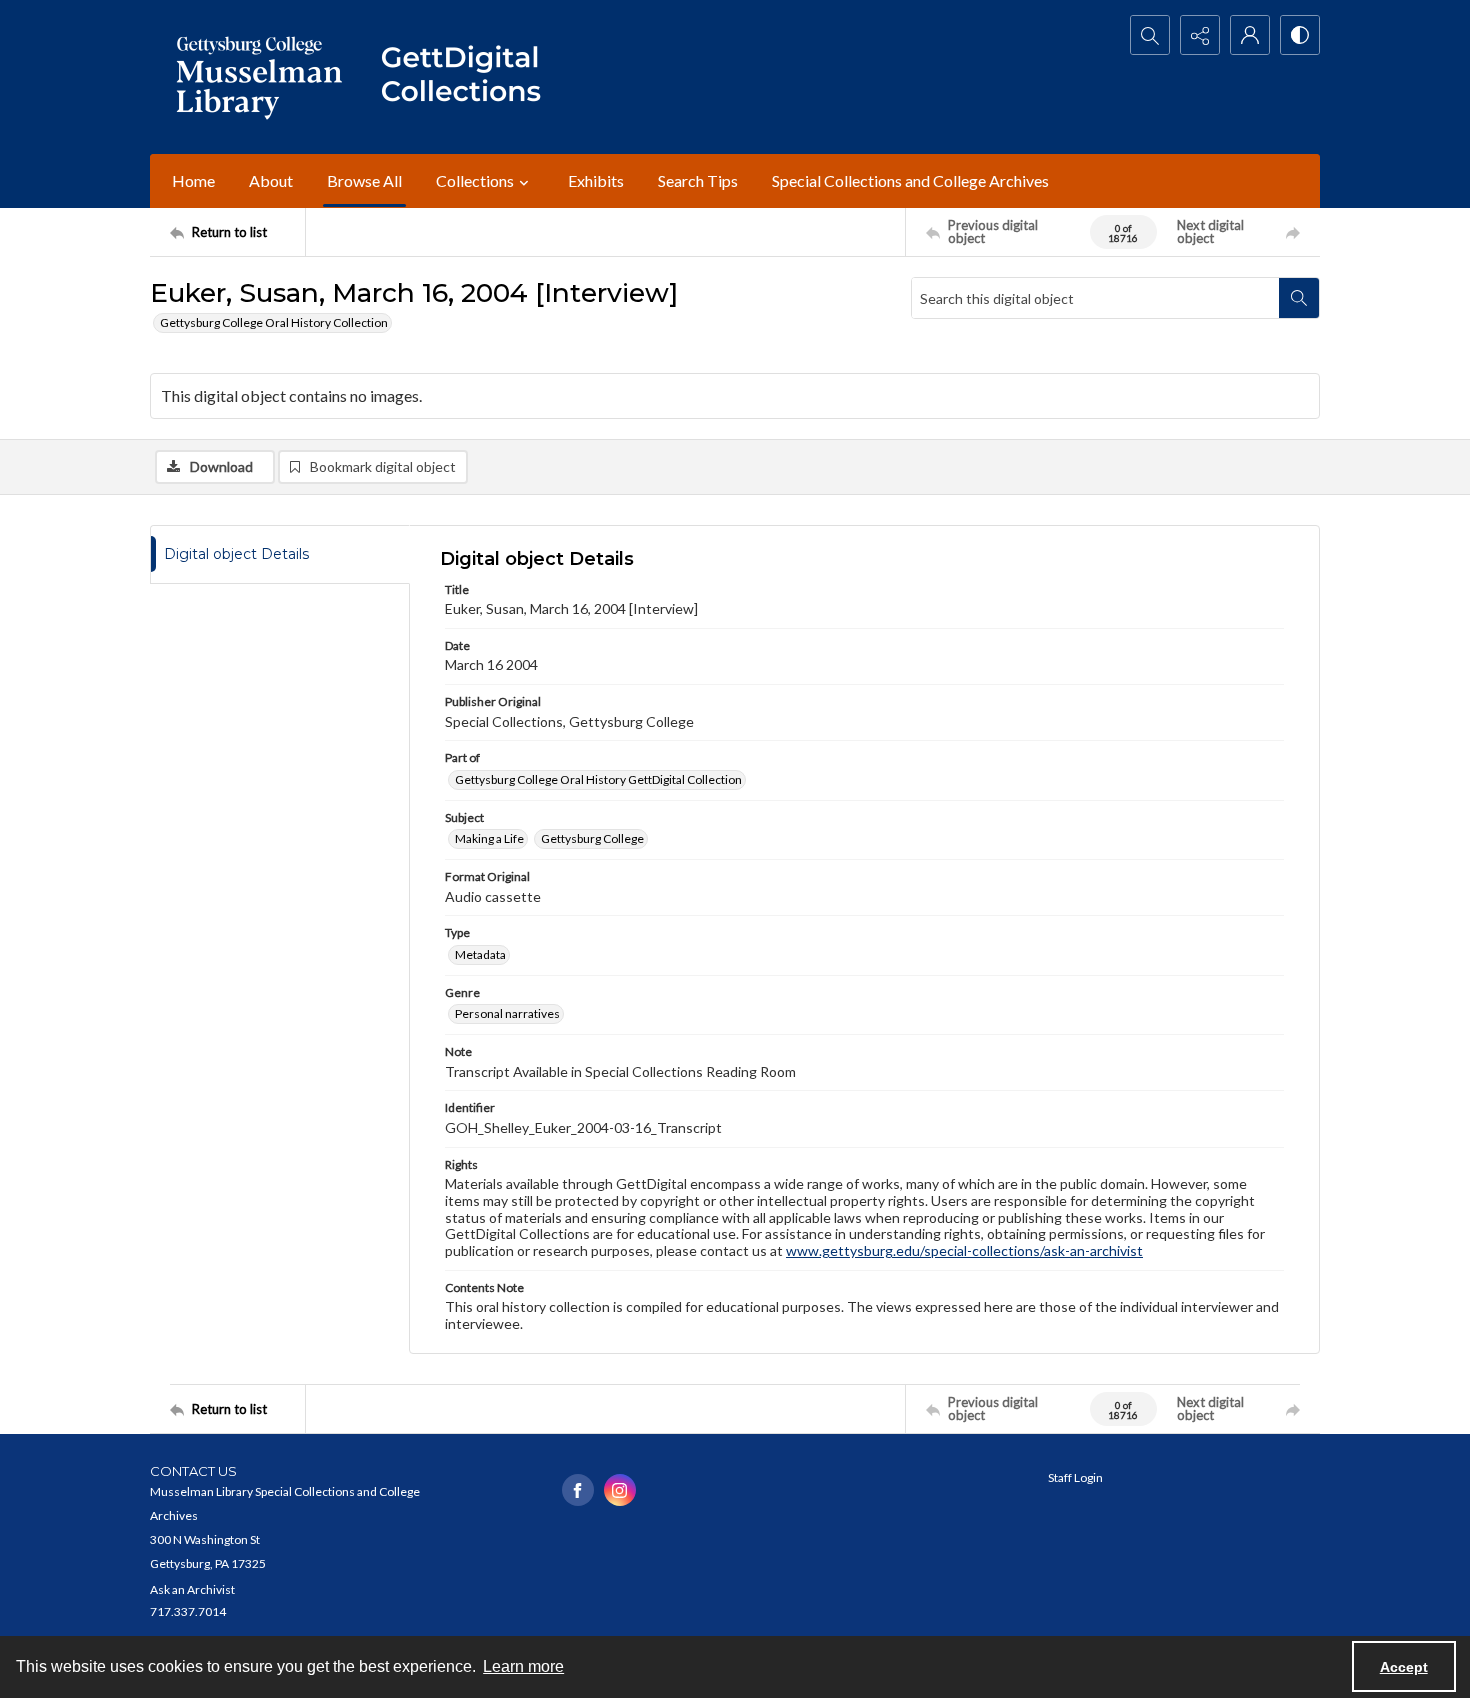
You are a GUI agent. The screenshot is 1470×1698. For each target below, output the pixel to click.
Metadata (480, 954)
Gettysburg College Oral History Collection (274, 322)
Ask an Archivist (192, 1589)
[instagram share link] (620, 1490)
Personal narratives (507, 1013)
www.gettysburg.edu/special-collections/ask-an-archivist (964, 1250)
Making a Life (489, 838)
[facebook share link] (578, 1490)
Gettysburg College (592, 838)
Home (193, 180)
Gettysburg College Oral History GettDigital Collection (598, 779)
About (271, 180)
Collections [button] (475, 180)
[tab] (280, 554)
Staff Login (1075, 1477)
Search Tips (698, 180)
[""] (470, 77)
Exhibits (596, 180)
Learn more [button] (523, 1666)
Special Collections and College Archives (910, 180)
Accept (1404, 1667)
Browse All (364, 180)
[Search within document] (1299, 298)
